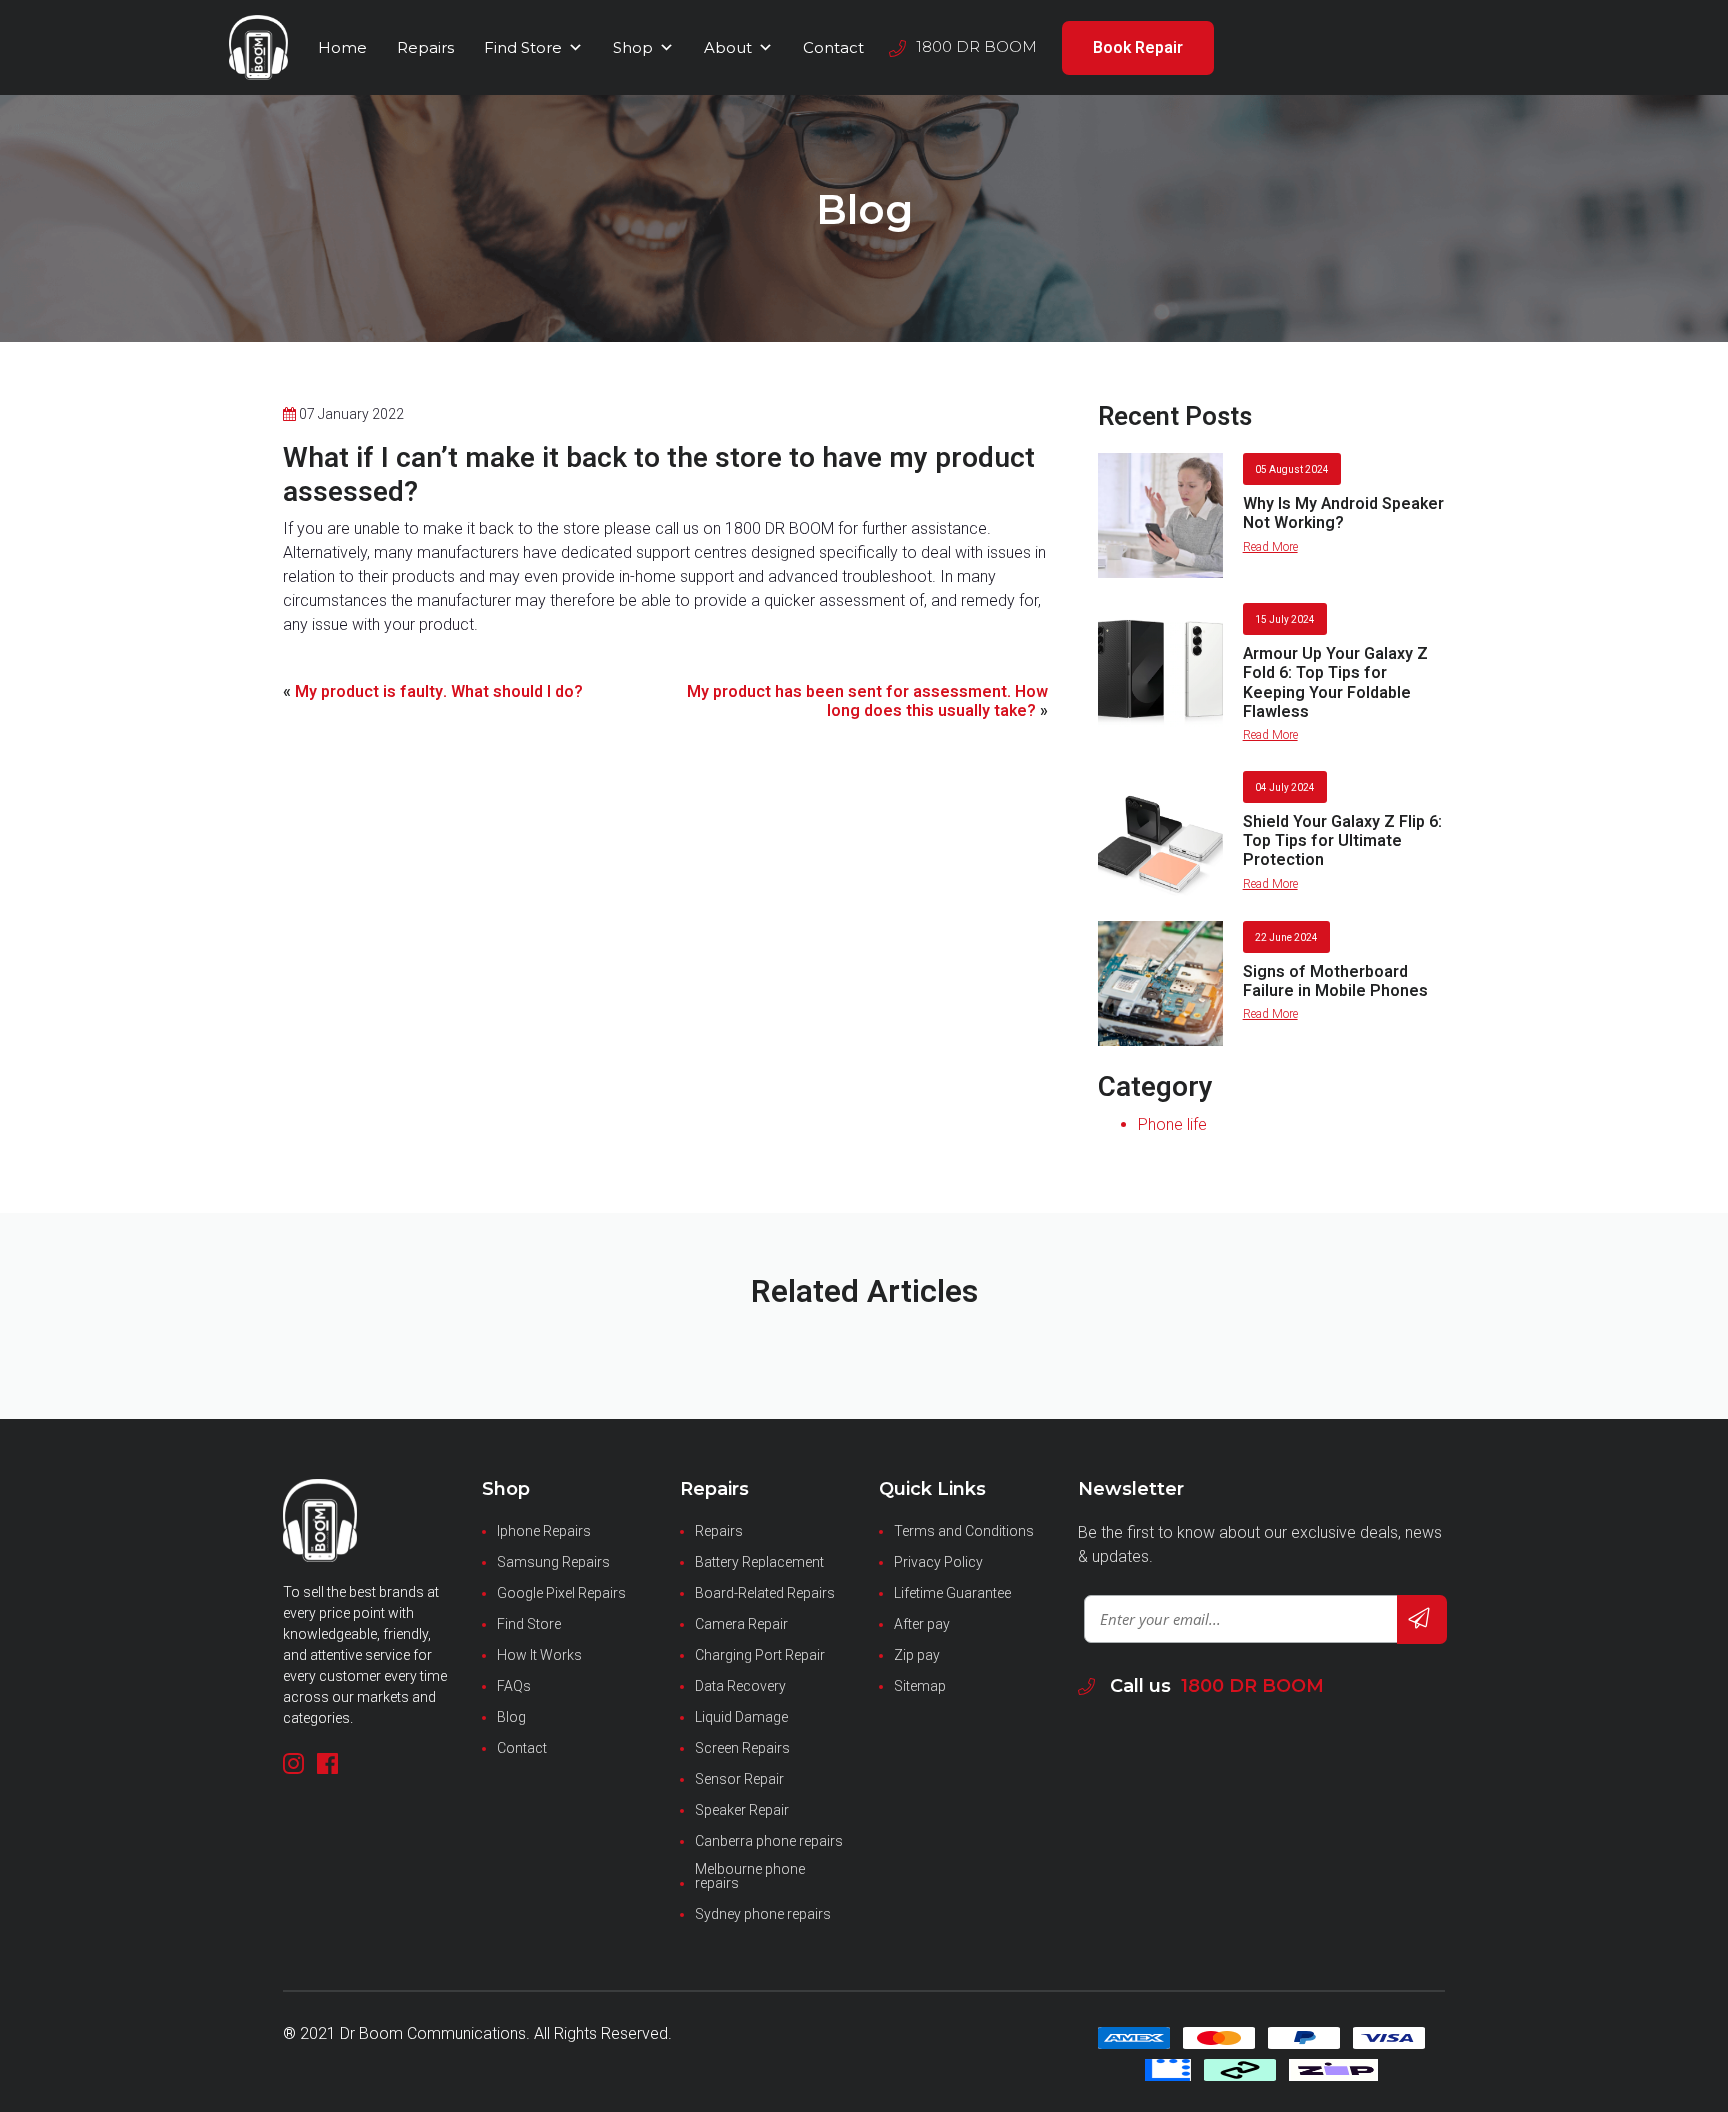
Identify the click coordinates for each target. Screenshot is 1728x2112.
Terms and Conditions (964, 1531)
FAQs (514, 1686)
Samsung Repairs (553, 1562)
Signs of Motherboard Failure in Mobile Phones (1335, 981)
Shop (633, 47)
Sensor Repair (739, 1779)
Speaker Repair (742, 1810)
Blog (511, 1717)
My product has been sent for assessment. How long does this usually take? (867, 701)
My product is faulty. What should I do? (439, 692)
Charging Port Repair (760, 1655)
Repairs (425, 47)
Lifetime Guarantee (952, 1593)
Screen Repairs (742, 1748)
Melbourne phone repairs (750, 1876)
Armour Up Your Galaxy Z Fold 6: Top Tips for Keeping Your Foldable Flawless (1335, 683)
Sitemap (920, 1686)
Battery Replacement (759, 1562)
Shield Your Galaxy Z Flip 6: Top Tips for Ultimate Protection (1342, 841)
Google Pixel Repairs (561, 1593)
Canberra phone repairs (769, 1841)
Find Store (523, 47)
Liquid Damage (741, 1717)
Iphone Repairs (544, 1531)
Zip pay (917, 1655)
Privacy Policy (938, 1562)
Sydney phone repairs (763, 1914)
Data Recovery (740, 1686)
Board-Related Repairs (765, 1593)
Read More (1270, 547)
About (728, 47)
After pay (922, 1624)
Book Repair (1138, 48)
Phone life (1172, 1124)
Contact (833, 47)
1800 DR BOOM (1252, 1686)
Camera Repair (741, 1624)
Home (342, 47)
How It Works (539, 1655)
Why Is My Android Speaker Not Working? (1343, 513)
